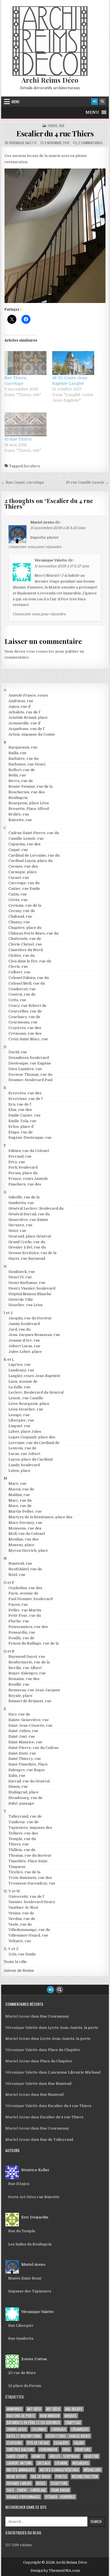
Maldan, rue (19, 1495)
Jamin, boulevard (24, 1324)
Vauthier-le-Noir (24, 1907)
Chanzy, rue (19, 922)
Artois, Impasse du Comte (32, 734)
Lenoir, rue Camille (26, 1398)
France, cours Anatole (28, 1179)
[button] (92, 112)
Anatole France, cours (28, 695)
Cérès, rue (18, 900)
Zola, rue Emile (22, 1954)
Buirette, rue (20, 820)
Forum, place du (23, 1173)
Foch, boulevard (23, 1167)
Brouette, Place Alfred (29, 809)
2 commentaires (90, 143)
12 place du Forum (25, 2386)
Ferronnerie (48, 2450)
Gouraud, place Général (30, 1236)
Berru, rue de (21, 781)
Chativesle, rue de (25, 939)
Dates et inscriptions (24, 2436)
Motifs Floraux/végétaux (59, 2470)
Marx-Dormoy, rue (25, 1523)
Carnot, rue (19, 878)
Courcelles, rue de (25, 1011)
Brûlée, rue (19, 814)
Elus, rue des (20, 1110)
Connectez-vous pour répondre (35, 547)
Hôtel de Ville (21, 1300)
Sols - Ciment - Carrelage (26, 2490)
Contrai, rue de (22, 994)
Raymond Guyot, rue (27, 1657)
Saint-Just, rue (22, 1736)
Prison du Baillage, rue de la (34, 1643)
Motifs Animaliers (21, 2470)
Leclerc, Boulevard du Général (36, 1392)
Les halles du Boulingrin (30, 2244)
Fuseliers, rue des (25, 1184)
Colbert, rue (19, 972)
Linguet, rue (19, 1426)
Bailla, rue (17, 753)
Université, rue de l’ (27, 1896)
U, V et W (12, 1891)
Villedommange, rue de (29, 1930)
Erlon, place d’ (21, 1127)
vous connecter (40, 651)
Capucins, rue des (25, 844)
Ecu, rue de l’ (20, 1104)
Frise (66, 2450)
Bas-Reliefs (74, 2409)
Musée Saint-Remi (25, 2278)
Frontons (83, 2450)
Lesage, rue (19, 1415)
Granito (38, 2456)
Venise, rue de (21, 1913)
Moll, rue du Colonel (27, 1534)
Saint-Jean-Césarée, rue (30, 1725)
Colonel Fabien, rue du (29, 978)
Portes (61, 2477)
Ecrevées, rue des (25, 1093)
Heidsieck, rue (22, 1272)
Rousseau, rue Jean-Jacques (34, 1690)
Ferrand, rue (20, 1156)
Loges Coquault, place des (32, 1437)
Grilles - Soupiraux (64, 2456)
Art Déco (53, 2409)
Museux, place (21, 1545)
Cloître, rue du (22, 955)
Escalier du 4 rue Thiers (55, 133)
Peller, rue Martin (25, 1610)
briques (71, 2416)
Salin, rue (17, 1776)
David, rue (18, 1052)
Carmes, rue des (23, 866)
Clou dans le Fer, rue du (30, 961)
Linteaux (43, 2463)
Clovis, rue (18, 966)
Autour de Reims (19, 1970)
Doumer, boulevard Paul (30, 1080)
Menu (16, 102)
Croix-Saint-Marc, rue (28, 1039)
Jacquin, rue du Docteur (30, 1318)
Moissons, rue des (25, 1528)
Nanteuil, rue (20, 1563)
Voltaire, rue (20, 1941)
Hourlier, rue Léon (26, 1305)
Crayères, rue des (25, 1028)
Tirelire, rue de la (24, 1872)
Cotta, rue (17, 1000)
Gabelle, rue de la (24, 1197)
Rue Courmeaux (54, 2016)
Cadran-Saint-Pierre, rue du (34, 833)
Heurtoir (91, 2456)
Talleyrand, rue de (25, 1816)
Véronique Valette (23, 143)
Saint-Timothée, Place (28, 1764)
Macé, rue (17, 1484)
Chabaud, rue (20, 916)
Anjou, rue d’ (20, 707)
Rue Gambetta (21, 2338)
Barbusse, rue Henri (27, 764)
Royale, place (20, 1696)
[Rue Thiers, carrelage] (26, 363)
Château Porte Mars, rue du (33, 933)
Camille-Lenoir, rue (26, 838)
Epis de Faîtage (38, 2443)
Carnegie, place (23, 872)
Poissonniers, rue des (28, 1627)
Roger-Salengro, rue (27, 1673)
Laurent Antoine (19, 2463)
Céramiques (80, 2429)
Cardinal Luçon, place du (30, 861)
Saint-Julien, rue (23, 1731)
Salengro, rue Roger (27, 1770)
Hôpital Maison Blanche (30, 1294)
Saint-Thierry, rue (25, 1759)
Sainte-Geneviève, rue (29, 1720)
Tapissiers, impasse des (30, 1828)
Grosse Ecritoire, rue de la (32, 1253)
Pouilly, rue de (21, 1638)
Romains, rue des (24, 1679)
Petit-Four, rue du (25, 1615)
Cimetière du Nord (26, 950)
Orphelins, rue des (25, 1588)
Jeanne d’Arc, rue (24, 1340)
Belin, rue (17, 775)
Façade (79, 2443)
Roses (41, 2483)
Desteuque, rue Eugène (30, 1063)
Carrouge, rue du (24, 883)
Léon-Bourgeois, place (29, 1404)
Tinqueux (17, 1867)
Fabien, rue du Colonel (29, 1151)
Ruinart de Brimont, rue (30, 1701)
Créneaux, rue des (25, 1033)
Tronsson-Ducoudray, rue (32, 1883)
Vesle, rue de (20, 1924)
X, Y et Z (11, 1949)
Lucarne (61, 2463)
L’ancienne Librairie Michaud (74, 2072)
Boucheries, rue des (27, 792)
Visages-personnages (23, 2497)
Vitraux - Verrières (60, 2497)
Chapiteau (73, 2423)
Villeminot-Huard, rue (28, 1935)
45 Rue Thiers (18, 439)
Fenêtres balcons (20, 2450)
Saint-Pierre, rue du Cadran (33, 1748)
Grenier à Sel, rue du (27, 1247)
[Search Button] (102, 102)
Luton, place (19, 1471)
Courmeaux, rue (23, 1022)
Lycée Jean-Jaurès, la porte (73, 2028)
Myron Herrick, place (28, 1550)
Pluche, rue (19, 1621)
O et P (9, 1583)
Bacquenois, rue (23, 747)
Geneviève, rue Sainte (28, 1220)
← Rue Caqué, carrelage (23, 482)
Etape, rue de (21, 1132)
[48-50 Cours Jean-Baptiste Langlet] (73, 363)
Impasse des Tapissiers (30, 2291)
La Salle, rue (19, 1387)
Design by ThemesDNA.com (55, 2571)
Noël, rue (17, 1575)
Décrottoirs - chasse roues (68, 2436)
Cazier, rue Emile (24, 889)
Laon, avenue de (23, 1381)
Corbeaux (59, 2429)
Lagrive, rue (20, 1365)
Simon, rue (18, 1786)
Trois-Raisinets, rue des (30, 1878)
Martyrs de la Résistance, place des (40, 1517)
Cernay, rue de (22, 911)
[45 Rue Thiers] (26, 424)
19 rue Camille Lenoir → (87, 482)
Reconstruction (85, 2477)
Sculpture (59, 2483)
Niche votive (16, 2477)
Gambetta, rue (21, 1203)
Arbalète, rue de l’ (25, 712)
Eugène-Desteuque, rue (30, 1137)
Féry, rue (17, 1162)
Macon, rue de (21, 1489)
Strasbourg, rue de (26, 1798)
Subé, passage (21, 1803)
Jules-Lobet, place (25, 1352)
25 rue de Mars (22, 2373)
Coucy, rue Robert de (27, 1006)
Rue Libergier (21, 2325)
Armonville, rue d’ (25, 723)
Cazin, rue (18, 894)
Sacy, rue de (19, 1714)
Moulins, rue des (24, 1539)
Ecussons (14, 2443)
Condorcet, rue (22, 989)
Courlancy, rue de (24, 1017)
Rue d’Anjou (19, 2184)
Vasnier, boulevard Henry (32, 1902)
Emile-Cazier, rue (25, 1115)
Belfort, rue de (22, 770)
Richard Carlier (19, 2483)
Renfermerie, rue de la (29, 1662)
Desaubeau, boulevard (29, 1058)
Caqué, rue (18, 850)
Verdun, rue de (22, 1919)
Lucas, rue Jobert (24, 1454)
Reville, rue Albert (25, 1668)
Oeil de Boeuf (41, 2477)
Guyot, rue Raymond (27, 1258)
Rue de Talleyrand (57, 2140)
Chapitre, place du (25, 928)
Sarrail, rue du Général (29, 1781)
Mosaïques (81, 2463)
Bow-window (50, 2416)
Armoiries (14, 2409)
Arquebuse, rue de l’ (27, 729)
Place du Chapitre (64, 2050)
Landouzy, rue (21, 1370)
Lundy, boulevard (24, 1465)
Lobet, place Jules (25, 1431)
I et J (8, 1313)
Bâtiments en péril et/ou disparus (33, 2423)
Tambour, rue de (24, 1822)
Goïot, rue (17, 1231)
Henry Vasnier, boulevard (32, 1288)
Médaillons (92, 2470)
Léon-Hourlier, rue (26, 1409)
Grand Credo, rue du (27, 1242)
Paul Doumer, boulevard (30, 1599)
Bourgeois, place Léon (29, 803)
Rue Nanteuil (60, 2084)
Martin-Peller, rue (25, 1511)
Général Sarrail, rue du (29, 1214)
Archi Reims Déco (50, 80)
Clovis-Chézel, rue (25, 944)
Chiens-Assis (17, 2429)
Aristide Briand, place (28, 717)
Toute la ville (15, 1962)
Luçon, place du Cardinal (30, 1459)
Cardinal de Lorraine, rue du (34, 855)
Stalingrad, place (24, 1792)
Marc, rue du (20, 1500)
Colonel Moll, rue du (27, 983)
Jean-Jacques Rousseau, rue (34, 1335)
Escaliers (32, 466)
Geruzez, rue (20, 1225)
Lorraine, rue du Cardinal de (34, 1443)
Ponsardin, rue (22, 1632)
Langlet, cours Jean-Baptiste (34, 1376)
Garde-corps (17, 2456)
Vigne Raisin (60, 2490)
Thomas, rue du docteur (30, 1855)
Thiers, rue (56, 126)
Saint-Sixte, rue (22, 1753)
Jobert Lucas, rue (24, 1346)
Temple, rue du (22, 1839)
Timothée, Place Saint (28, 1861)
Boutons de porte (21, 2416)
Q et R (9, 1651)
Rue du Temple (22, 2231)
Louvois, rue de (22, 1448)
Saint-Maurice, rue (25, 1742)
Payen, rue (18, 1604)
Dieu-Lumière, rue (25, 1069)
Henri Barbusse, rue (27, 1283)
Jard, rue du (19, 1329)
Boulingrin (18, 798)
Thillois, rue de (22, 1850)
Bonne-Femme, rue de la (30, 786)
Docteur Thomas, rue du (30, 1074)
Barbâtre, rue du (23, 759)
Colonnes (39, 2429)
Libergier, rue (21, 1420)
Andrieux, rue (21, 701)
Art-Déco (34, 2409)
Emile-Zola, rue (22, 1121)
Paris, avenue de (23, 1593)
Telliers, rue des (23, 1833)
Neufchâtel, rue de (25, 1569)
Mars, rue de (20, 1506)
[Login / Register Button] (94, 102)
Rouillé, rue (19, 1684)
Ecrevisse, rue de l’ (26, 1099)
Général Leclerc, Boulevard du (36, 1208)
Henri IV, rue (20, 1277)
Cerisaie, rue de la (25, 905)
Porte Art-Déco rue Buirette (34, 2197)
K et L (9, 1359)
